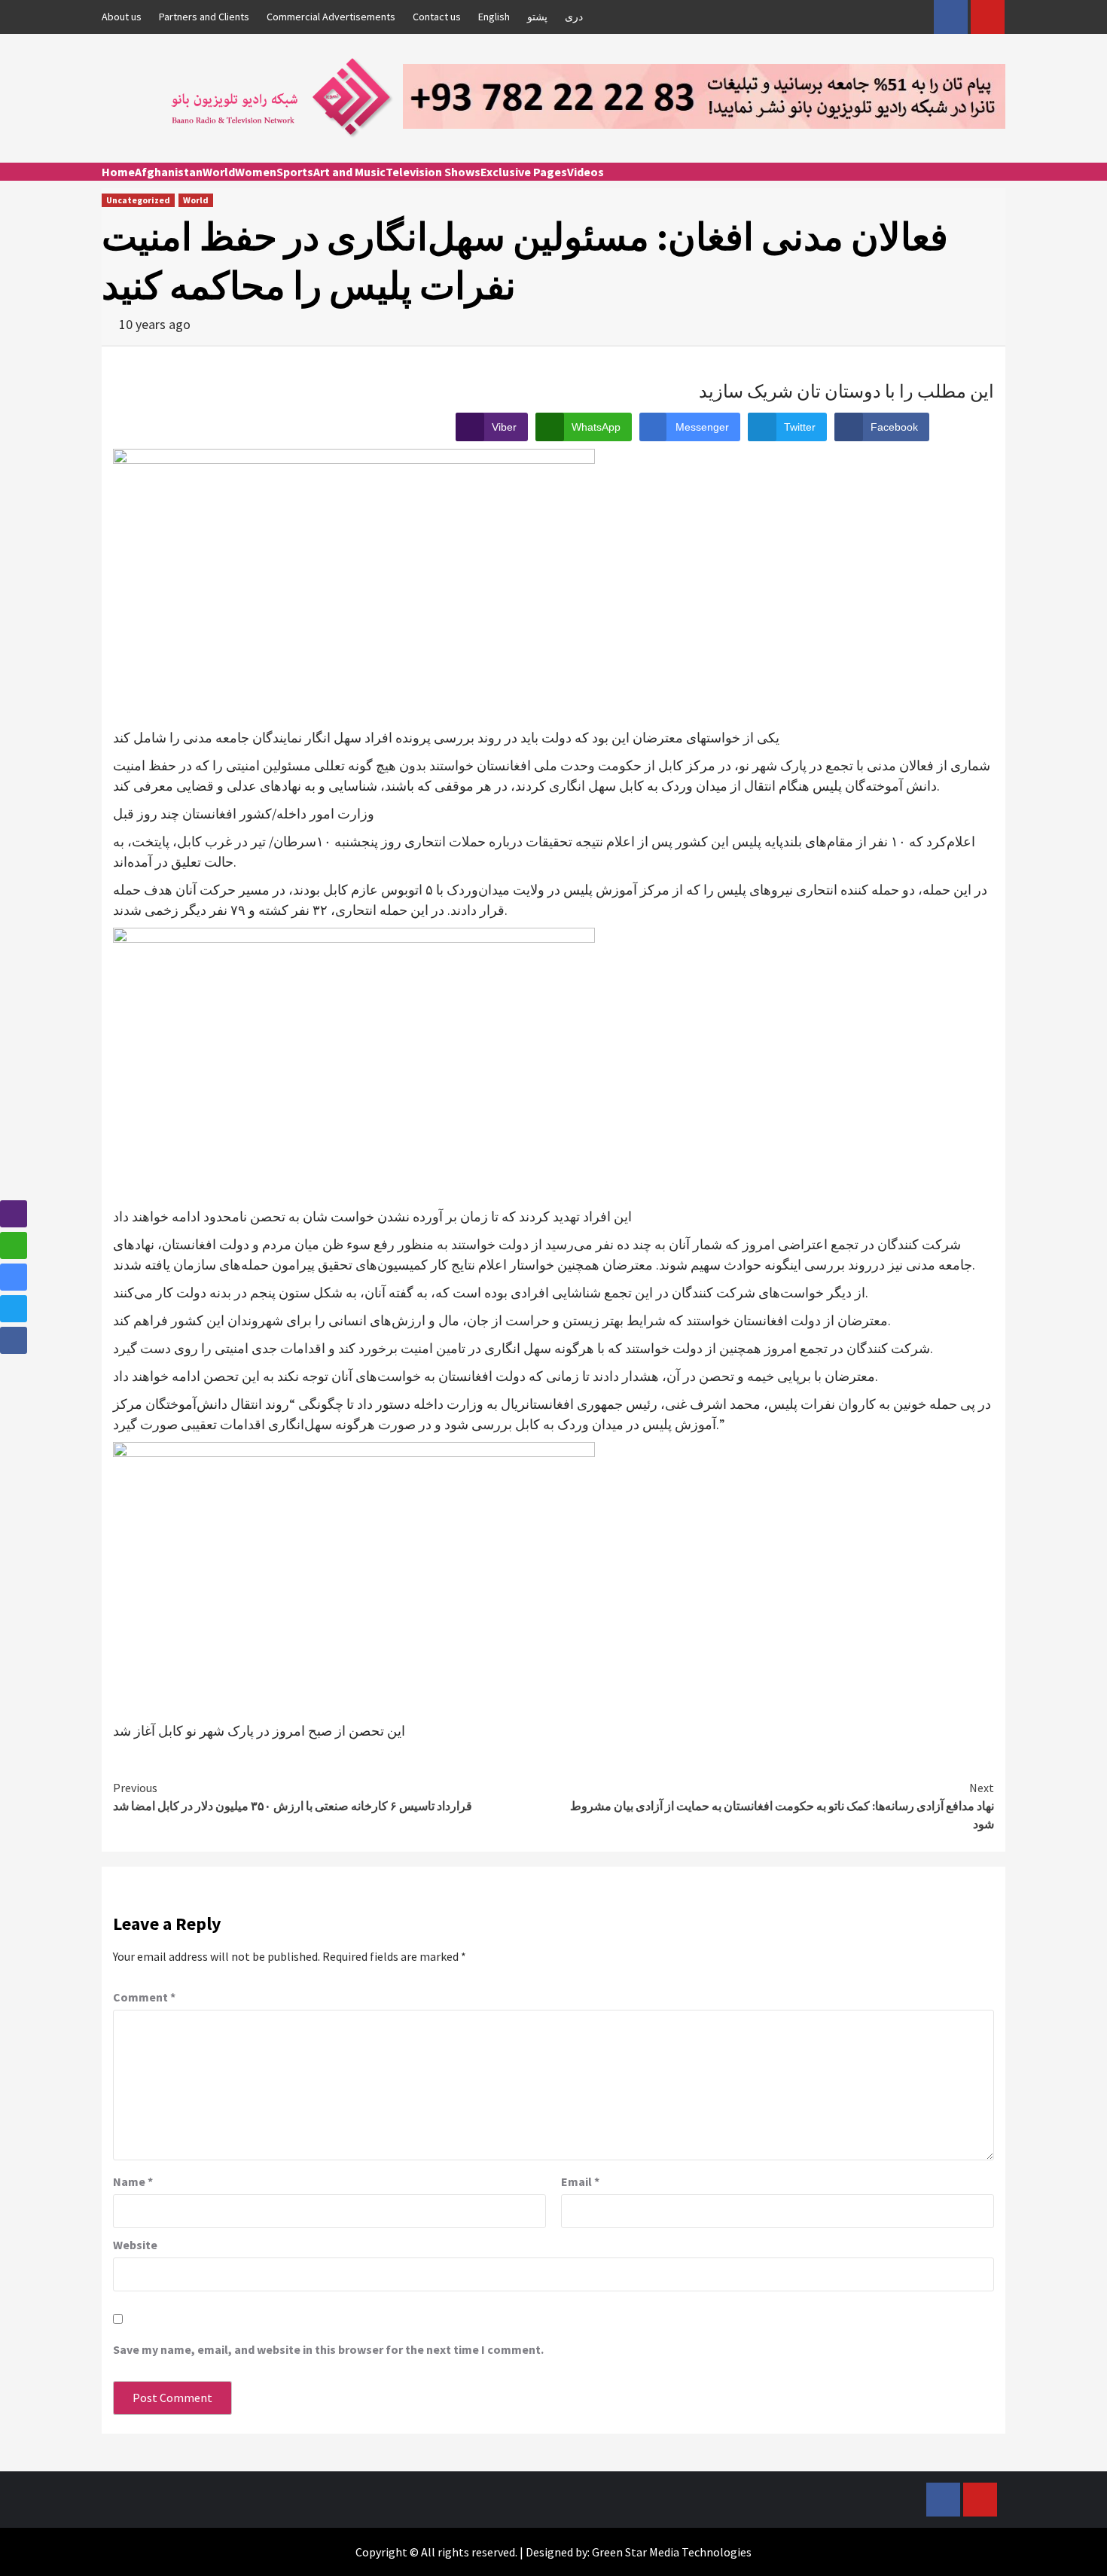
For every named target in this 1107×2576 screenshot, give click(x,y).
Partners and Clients (204, 17)
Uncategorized (138, 200)
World (219, 172)
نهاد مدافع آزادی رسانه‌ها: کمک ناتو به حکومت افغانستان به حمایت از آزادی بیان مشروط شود (782, 1806)
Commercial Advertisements (331, 17)
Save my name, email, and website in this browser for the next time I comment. (328, 2349)
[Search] (996, 185)
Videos (586, 172)
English (494, 17)
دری (574, 17)
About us (122, 17)
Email (580, 2181)
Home (118, 172)
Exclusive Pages (524, 172)
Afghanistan (169, 172)
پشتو (537, 17)
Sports (295, 172)
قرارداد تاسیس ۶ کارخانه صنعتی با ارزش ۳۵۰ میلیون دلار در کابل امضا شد (293, 1797)
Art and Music (349, 172)
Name (133, 2181)
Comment (144, 1997)
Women (256, 172)
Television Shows (433, 172)
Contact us (437, 17)
